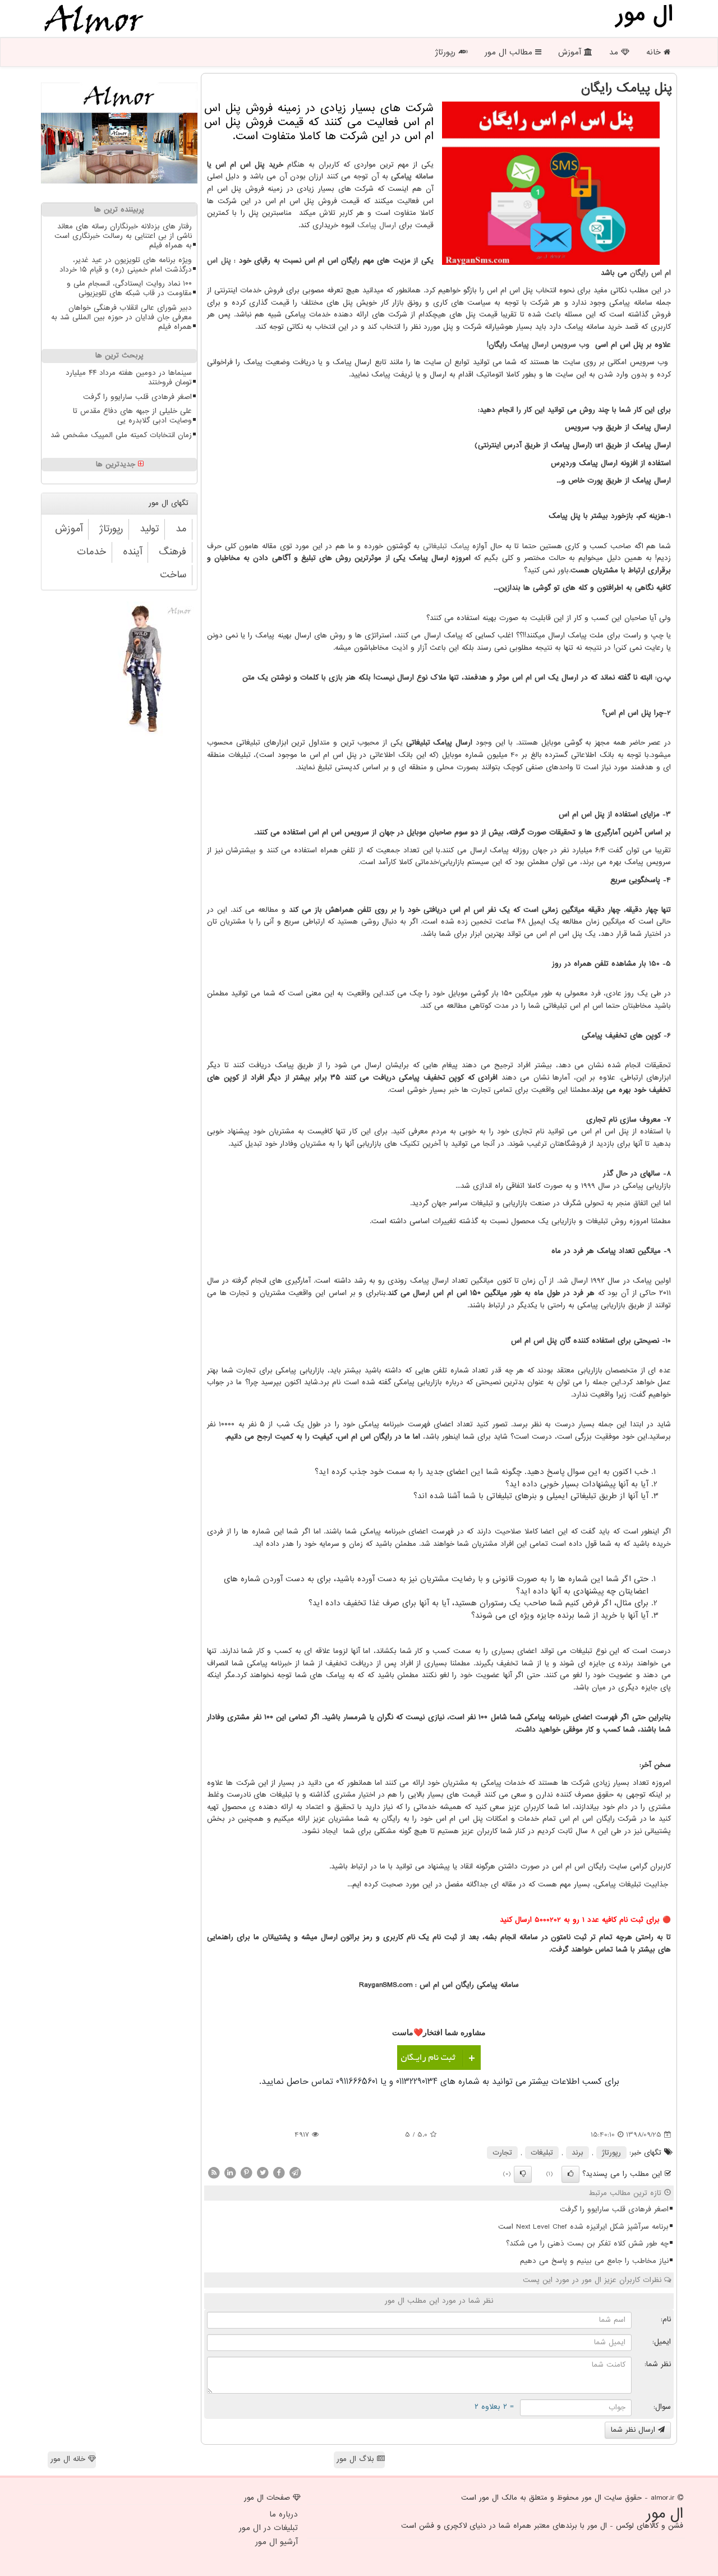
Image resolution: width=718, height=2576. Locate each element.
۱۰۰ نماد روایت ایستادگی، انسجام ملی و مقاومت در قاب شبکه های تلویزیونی (129, 288)
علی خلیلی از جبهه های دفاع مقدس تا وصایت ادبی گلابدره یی (132, 416)
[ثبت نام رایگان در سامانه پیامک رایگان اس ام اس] (439, 2058)
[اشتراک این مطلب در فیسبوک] (279, 2172)
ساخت (173, 575)
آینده (132, 552)
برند (577, 2153)
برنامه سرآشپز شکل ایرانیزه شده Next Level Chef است (583, 2227)
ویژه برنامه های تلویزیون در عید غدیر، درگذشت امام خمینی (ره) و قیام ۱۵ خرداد (126, 265)
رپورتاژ (447, 52)
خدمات (91, 552)
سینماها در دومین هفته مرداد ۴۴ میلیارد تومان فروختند (129, 378)
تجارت (502, 2153)
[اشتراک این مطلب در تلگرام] (295, 2172)
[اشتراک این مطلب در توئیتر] (263, 2172)
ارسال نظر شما (634, 2430)
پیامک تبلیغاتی (446, 546)
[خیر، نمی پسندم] (523, 2174)
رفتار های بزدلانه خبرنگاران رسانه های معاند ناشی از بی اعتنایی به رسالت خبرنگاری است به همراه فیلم (123, 236)
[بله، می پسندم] (570, 2174)
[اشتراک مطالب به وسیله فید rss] (214, 2172)
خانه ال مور (69, 2459)
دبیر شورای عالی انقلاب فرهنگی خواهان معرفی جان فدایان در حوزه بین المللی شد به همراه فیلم (121, 317)
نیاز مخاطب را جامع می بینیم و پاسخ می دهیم (594, 2261)
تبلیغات (542, 2153)
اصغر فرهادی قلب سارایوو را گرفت (614, 2209)
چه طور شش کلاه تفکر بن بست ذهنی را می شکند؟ (587, 2244)
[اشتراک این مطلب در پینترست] (246, 2172)
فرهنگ (172, 552)
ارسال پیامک (377, 225)
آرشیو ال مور (277, 2542)
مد (615, 52)
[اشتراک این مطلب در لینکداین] (230, 2172)
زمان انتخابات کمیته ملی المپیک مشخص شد (121, 435)
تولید (149, 529)
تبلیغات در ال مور (268, 2528)
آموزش (571, 52)
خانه (655, 52)
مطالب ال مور (510, 52)
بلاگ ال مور (357, 2459)
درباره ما (284, 2514)
